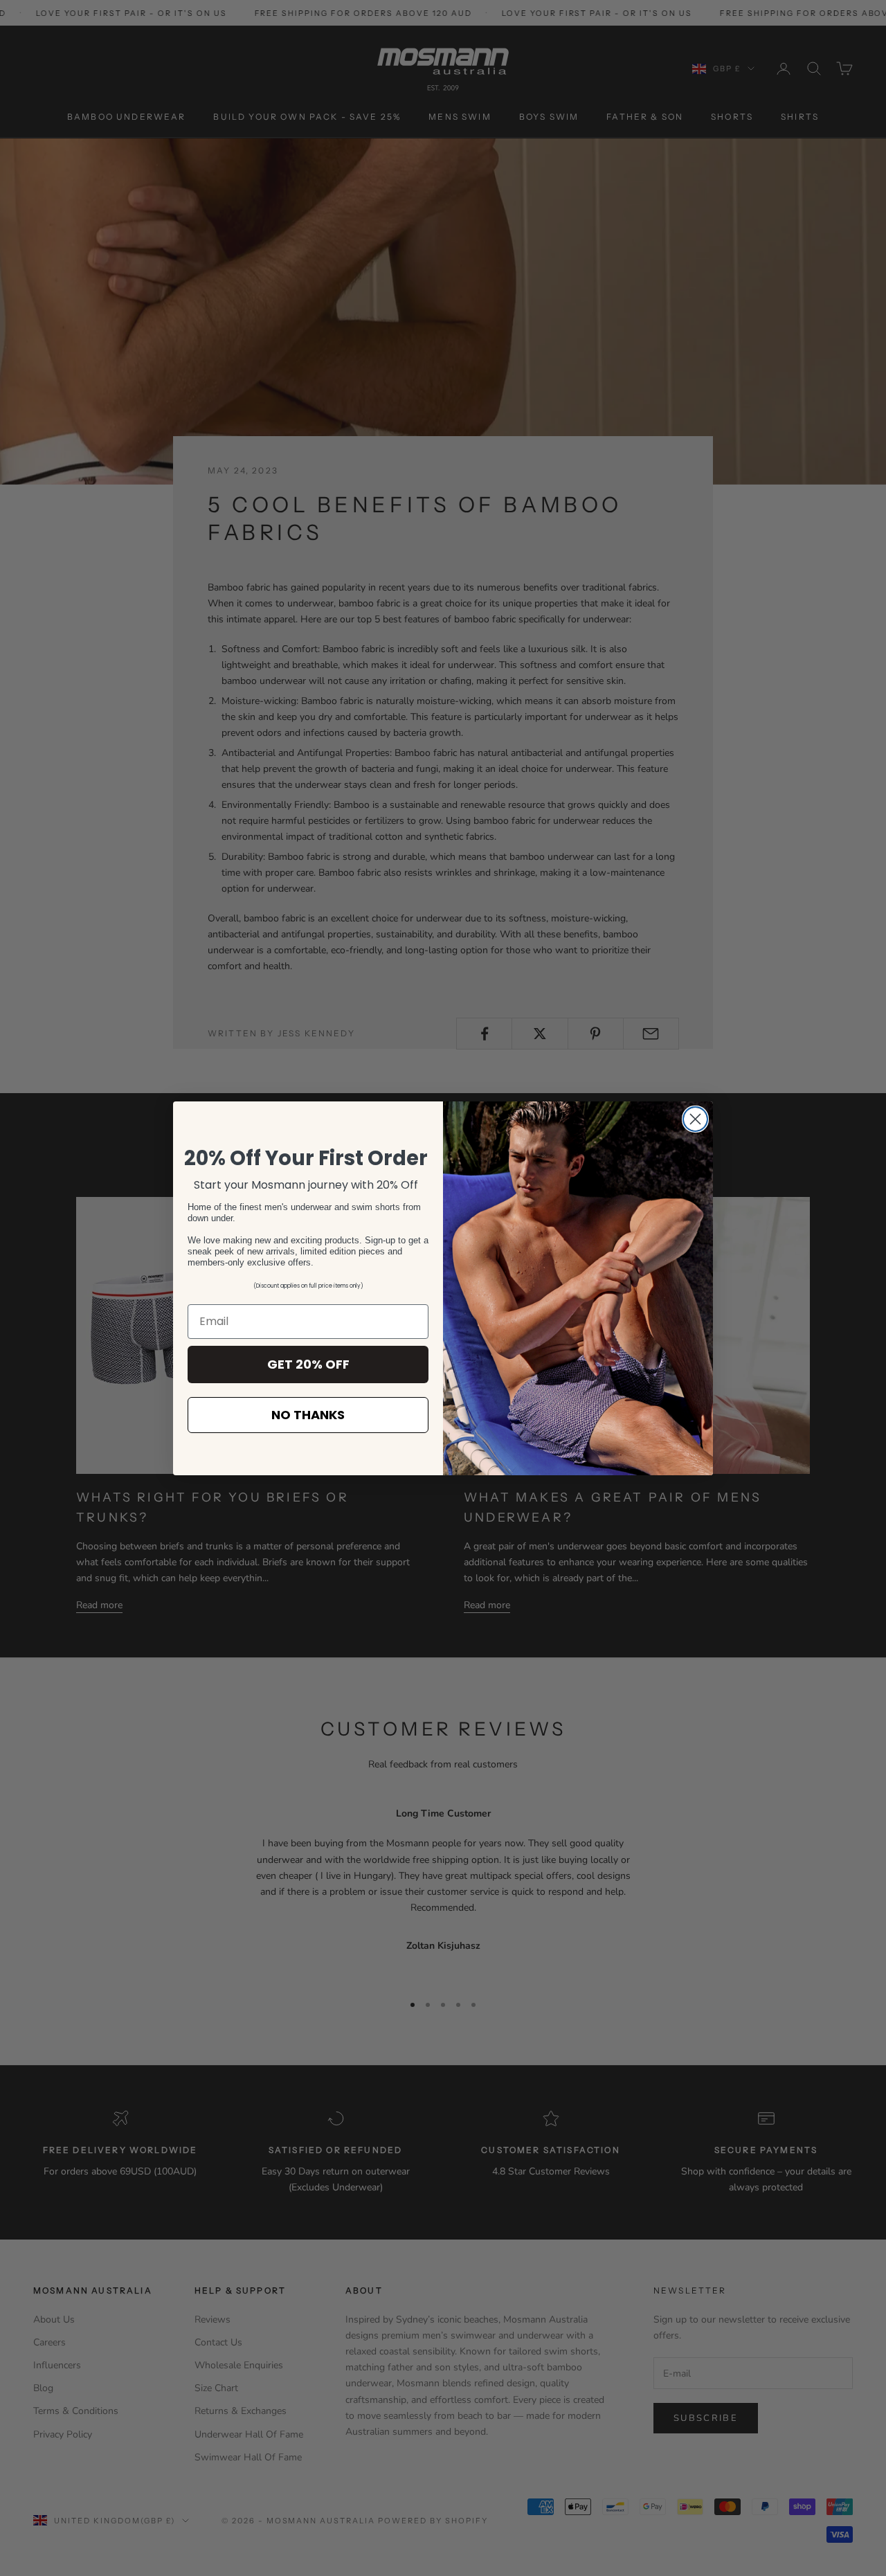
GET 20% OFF (308, 1364)
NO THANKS (308, 1415)
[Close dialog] (695, 1119)
